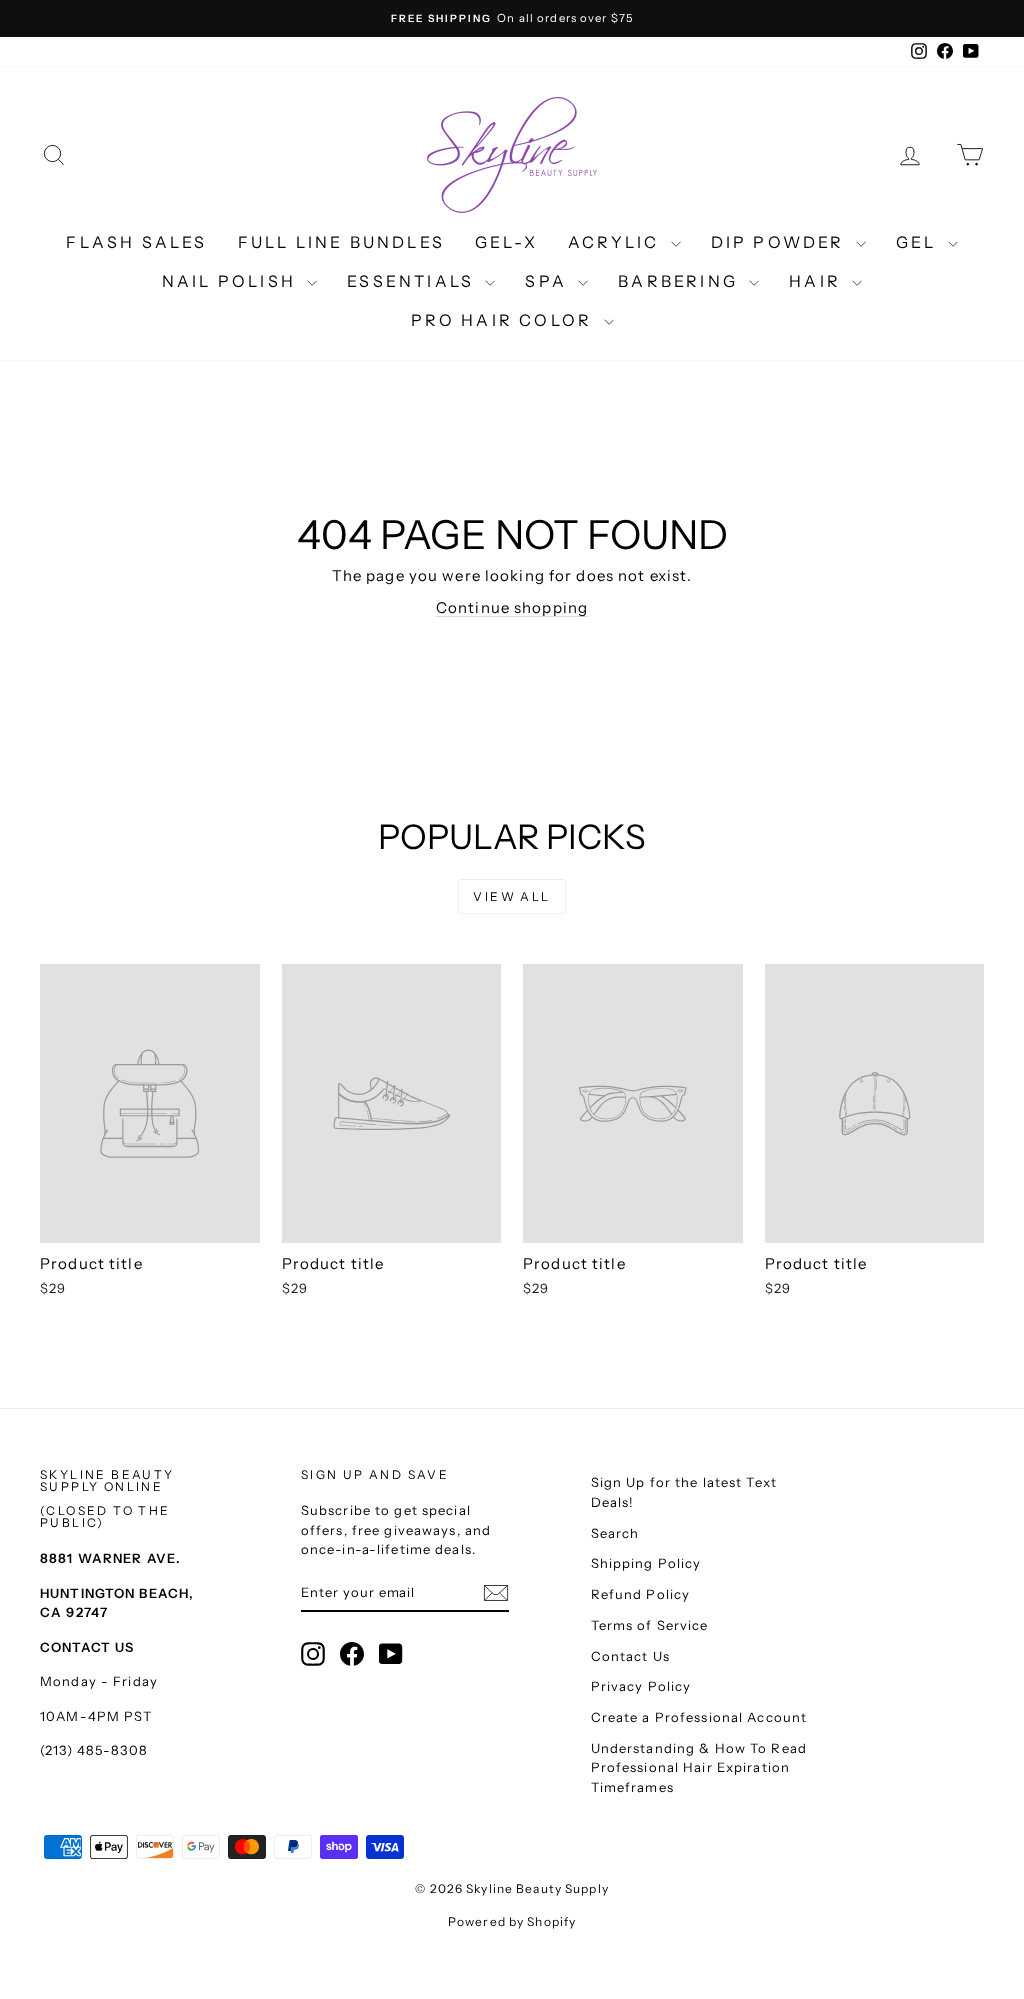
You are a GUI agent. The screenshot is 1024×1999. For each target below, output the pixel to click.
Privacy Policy (641, 1686)
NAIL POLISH (232, 281)
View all (511, 896)
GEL (919, 242)
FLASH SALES (136, 242)
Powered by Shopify (512, 1921)
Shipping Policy (646, 1563)
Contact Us (630, 1656)
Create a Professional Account (699, 1717)
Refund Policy (641, 1594)
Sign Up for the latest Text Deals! (684, 1492)
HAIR (818, 281)
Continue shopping (512, 607)
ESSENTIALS (413, 281)
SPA (549, 281)
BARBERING (681, 281)
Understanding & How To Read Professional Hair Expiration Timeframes (699, 1767)
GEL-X (506, 242)
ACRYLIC (617, 242)
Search (615, 1533)
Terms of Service (650, 1625)
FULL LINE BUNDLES (341, 242)
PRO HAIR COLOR (505, 320)
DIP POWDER (781, 242)
